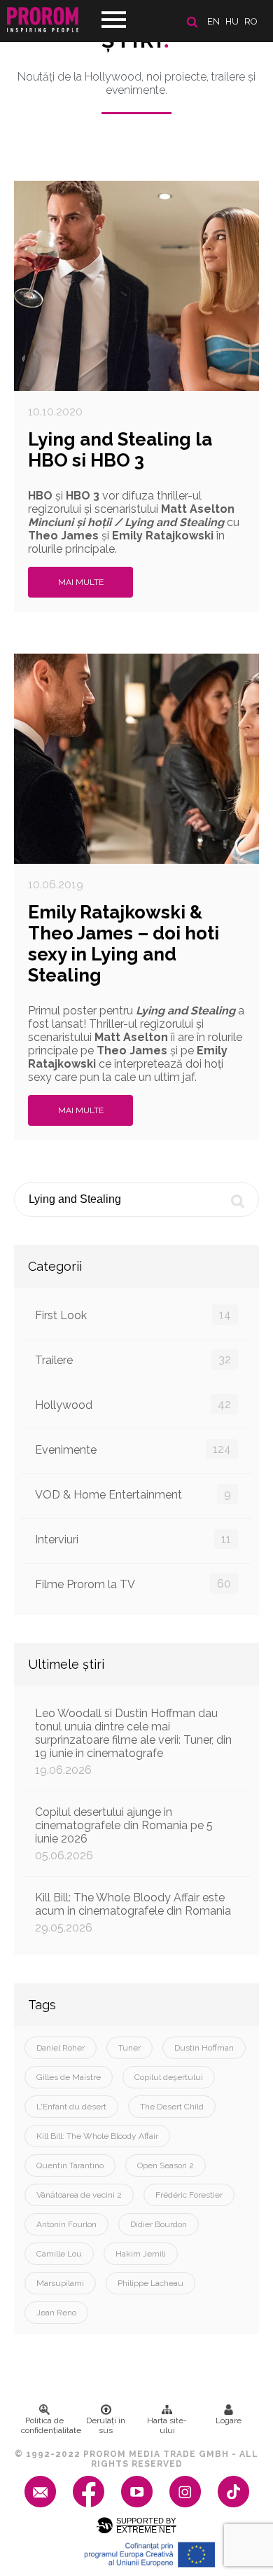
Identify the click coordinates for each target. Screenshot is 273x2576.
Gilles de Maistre (69, 2077)
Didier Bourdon (159, 2224)
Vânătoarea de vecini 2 (79, 2195)
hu (232, 21)
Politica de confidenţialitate (48, 2425)
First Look (133, 1315)
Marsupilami (60, 2283)
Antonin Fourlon (66, 2224)
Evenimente (133, 1449)
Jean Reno (56, 2313)
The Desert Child (172, 2107)
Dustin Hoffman (204, 2048)
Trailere (133, 1360)
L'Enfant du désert (71, 2107)
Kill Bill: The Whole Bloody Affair (97, 2136)
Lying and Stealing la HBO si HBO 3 (120, 450)
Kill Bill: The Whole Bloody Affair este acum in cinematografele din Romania (133, 1913)
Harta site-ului (167, 2425)
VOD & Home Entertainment (133, 1494)
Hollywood (133, 1405)
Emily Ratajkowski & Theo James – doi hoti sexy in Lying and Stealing (124, 944)
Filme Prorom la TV (133, 1584)
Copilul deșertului (169, 2077)
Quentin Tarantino (70, 2165)
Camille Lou (59, 2254)
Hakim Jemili (141, 2254)
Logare (229, 2420)
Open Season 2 (166, 2165)
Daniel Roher (61, 2048)
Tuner (129, 2048)
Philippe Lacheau (150, 2283)
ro (251, 21)
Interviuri (133, 1539)
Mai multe (81, 582)
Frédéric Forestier (189, 2195)
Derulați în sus (106, 2425)
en (213, 21)
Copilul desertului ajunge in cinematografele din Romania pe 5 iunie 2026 (124, 1834)
